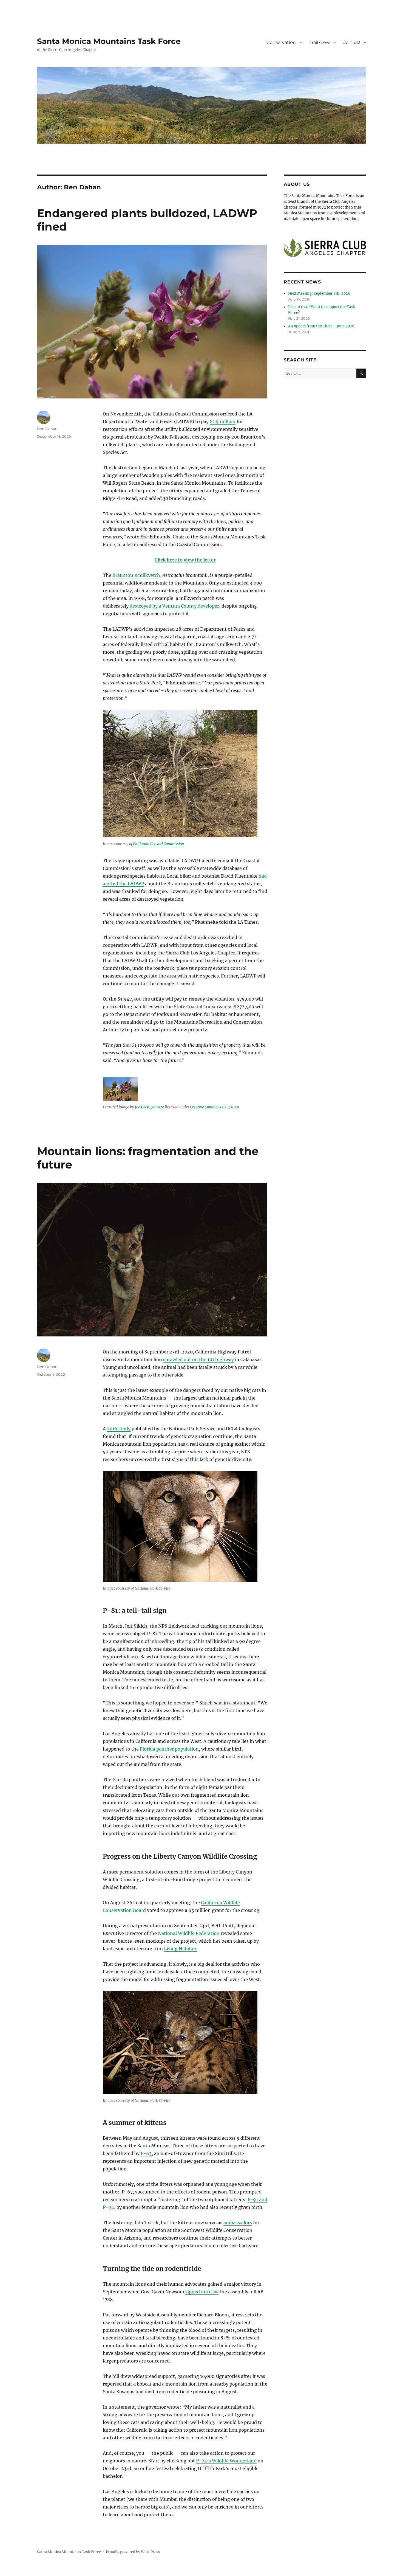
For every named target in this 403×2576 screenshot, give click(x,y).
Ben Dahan (47, 429)
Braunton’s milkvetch (136, 575)
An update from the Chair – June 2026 (321, 326)
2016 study (119, 1429)
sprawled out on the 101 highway (198, 1359)
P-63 (146, 2153)
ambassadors (238, 2223)
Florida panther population (169, 1749)
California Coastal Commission (158, 844)
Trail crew (320, 42)
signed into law (202, 2292)
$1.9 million (223, 422)
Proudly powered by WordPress (133, 2552)
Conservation (281, 42)
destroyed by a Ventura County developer (174, 606)
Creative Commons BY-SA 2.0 (215, 1107)
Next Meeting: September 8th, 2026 (319, 293)
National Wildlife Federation (189, 1933)
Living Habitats (181, 1949)
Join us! (352, 42)
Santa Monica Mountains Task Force (109, 41)
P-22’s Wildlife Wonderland (226, 2461)
